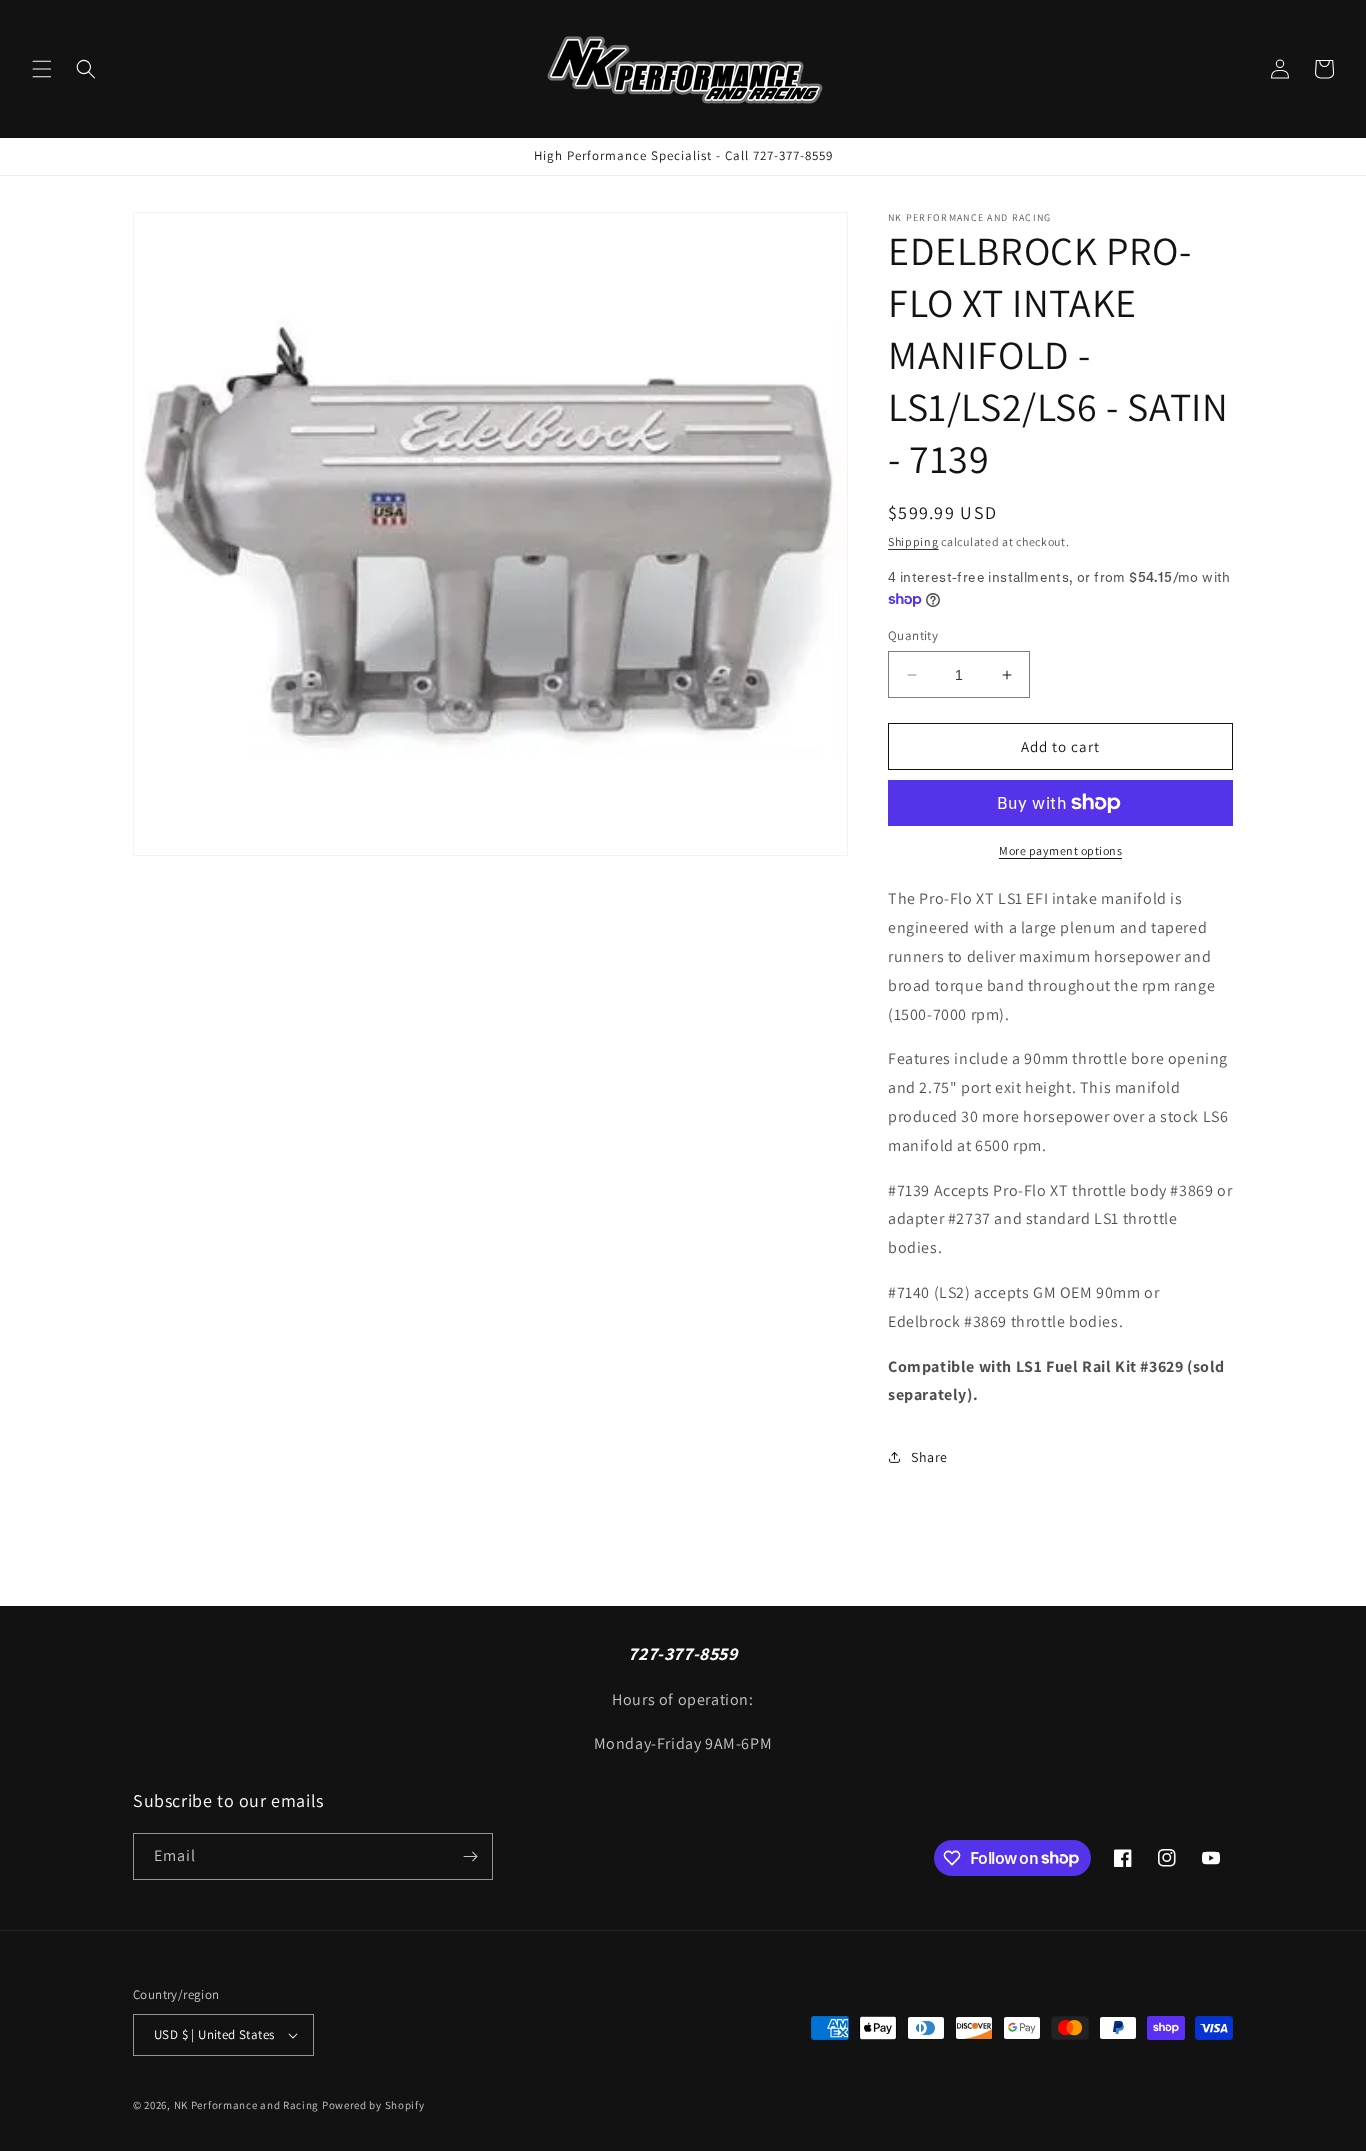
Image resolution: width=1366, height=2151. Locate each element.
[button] (42, 69)
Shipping (913, 541)
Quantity (913, 635)
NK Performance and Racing (247, 2105)
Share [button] (929, 1457)
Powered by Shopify (373, 2105)
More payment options (1060, 850)
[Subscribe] (470, 1856)
